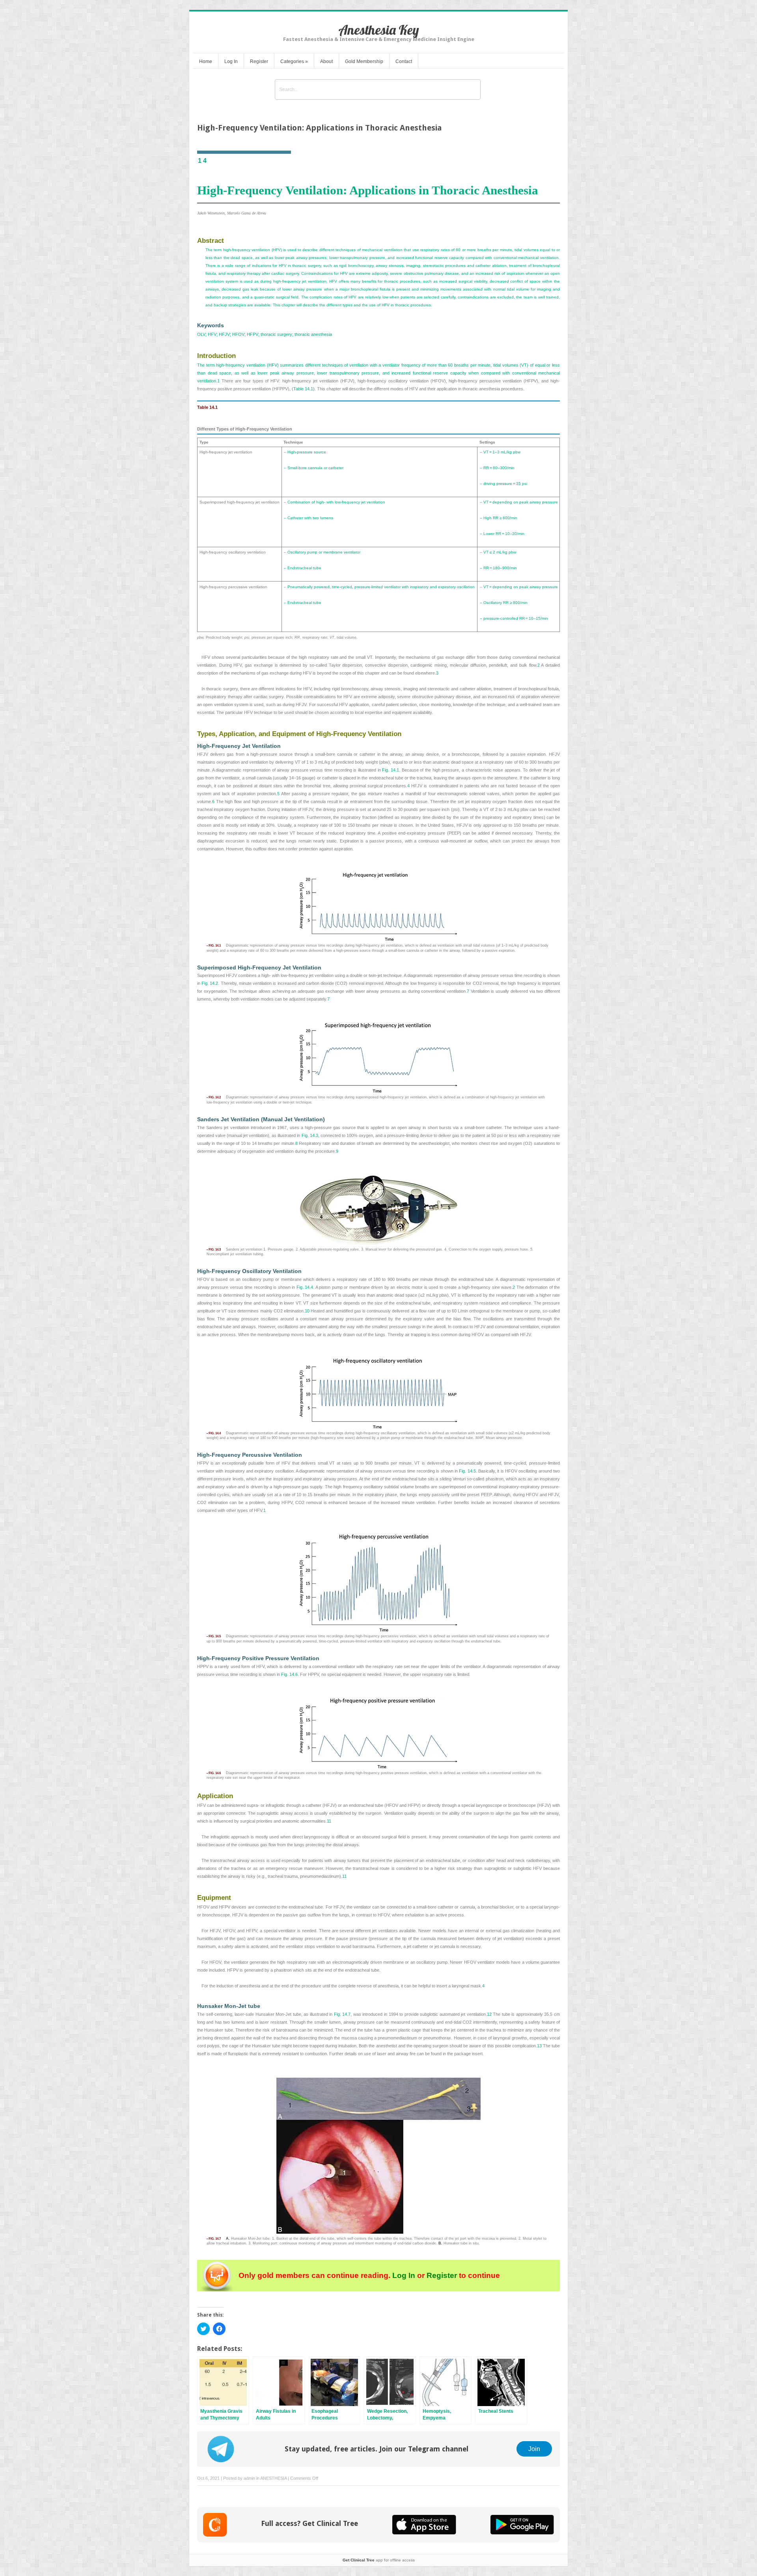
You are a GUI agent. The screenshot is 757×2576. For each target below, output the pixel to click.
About (326, 62)
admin (249, 2478)
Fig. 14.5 (467, 1471)
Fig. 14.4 (305, 1287)
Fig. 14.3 (310, 1135)
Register (259, 62)
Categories (294, 62)
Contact (404, 62)
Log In (231, 62)
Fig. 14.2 (210, 983)
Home (206, 62)
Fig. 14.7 (342, 2014)
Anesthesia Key (379, 30)
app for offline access (379, 2560)
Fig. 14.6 (289, 1674)
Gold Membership (364, 62)
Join (534, 2449)
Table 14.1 (303, 389)
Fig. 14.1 (391, 770)
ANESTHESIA (273, 2478)
